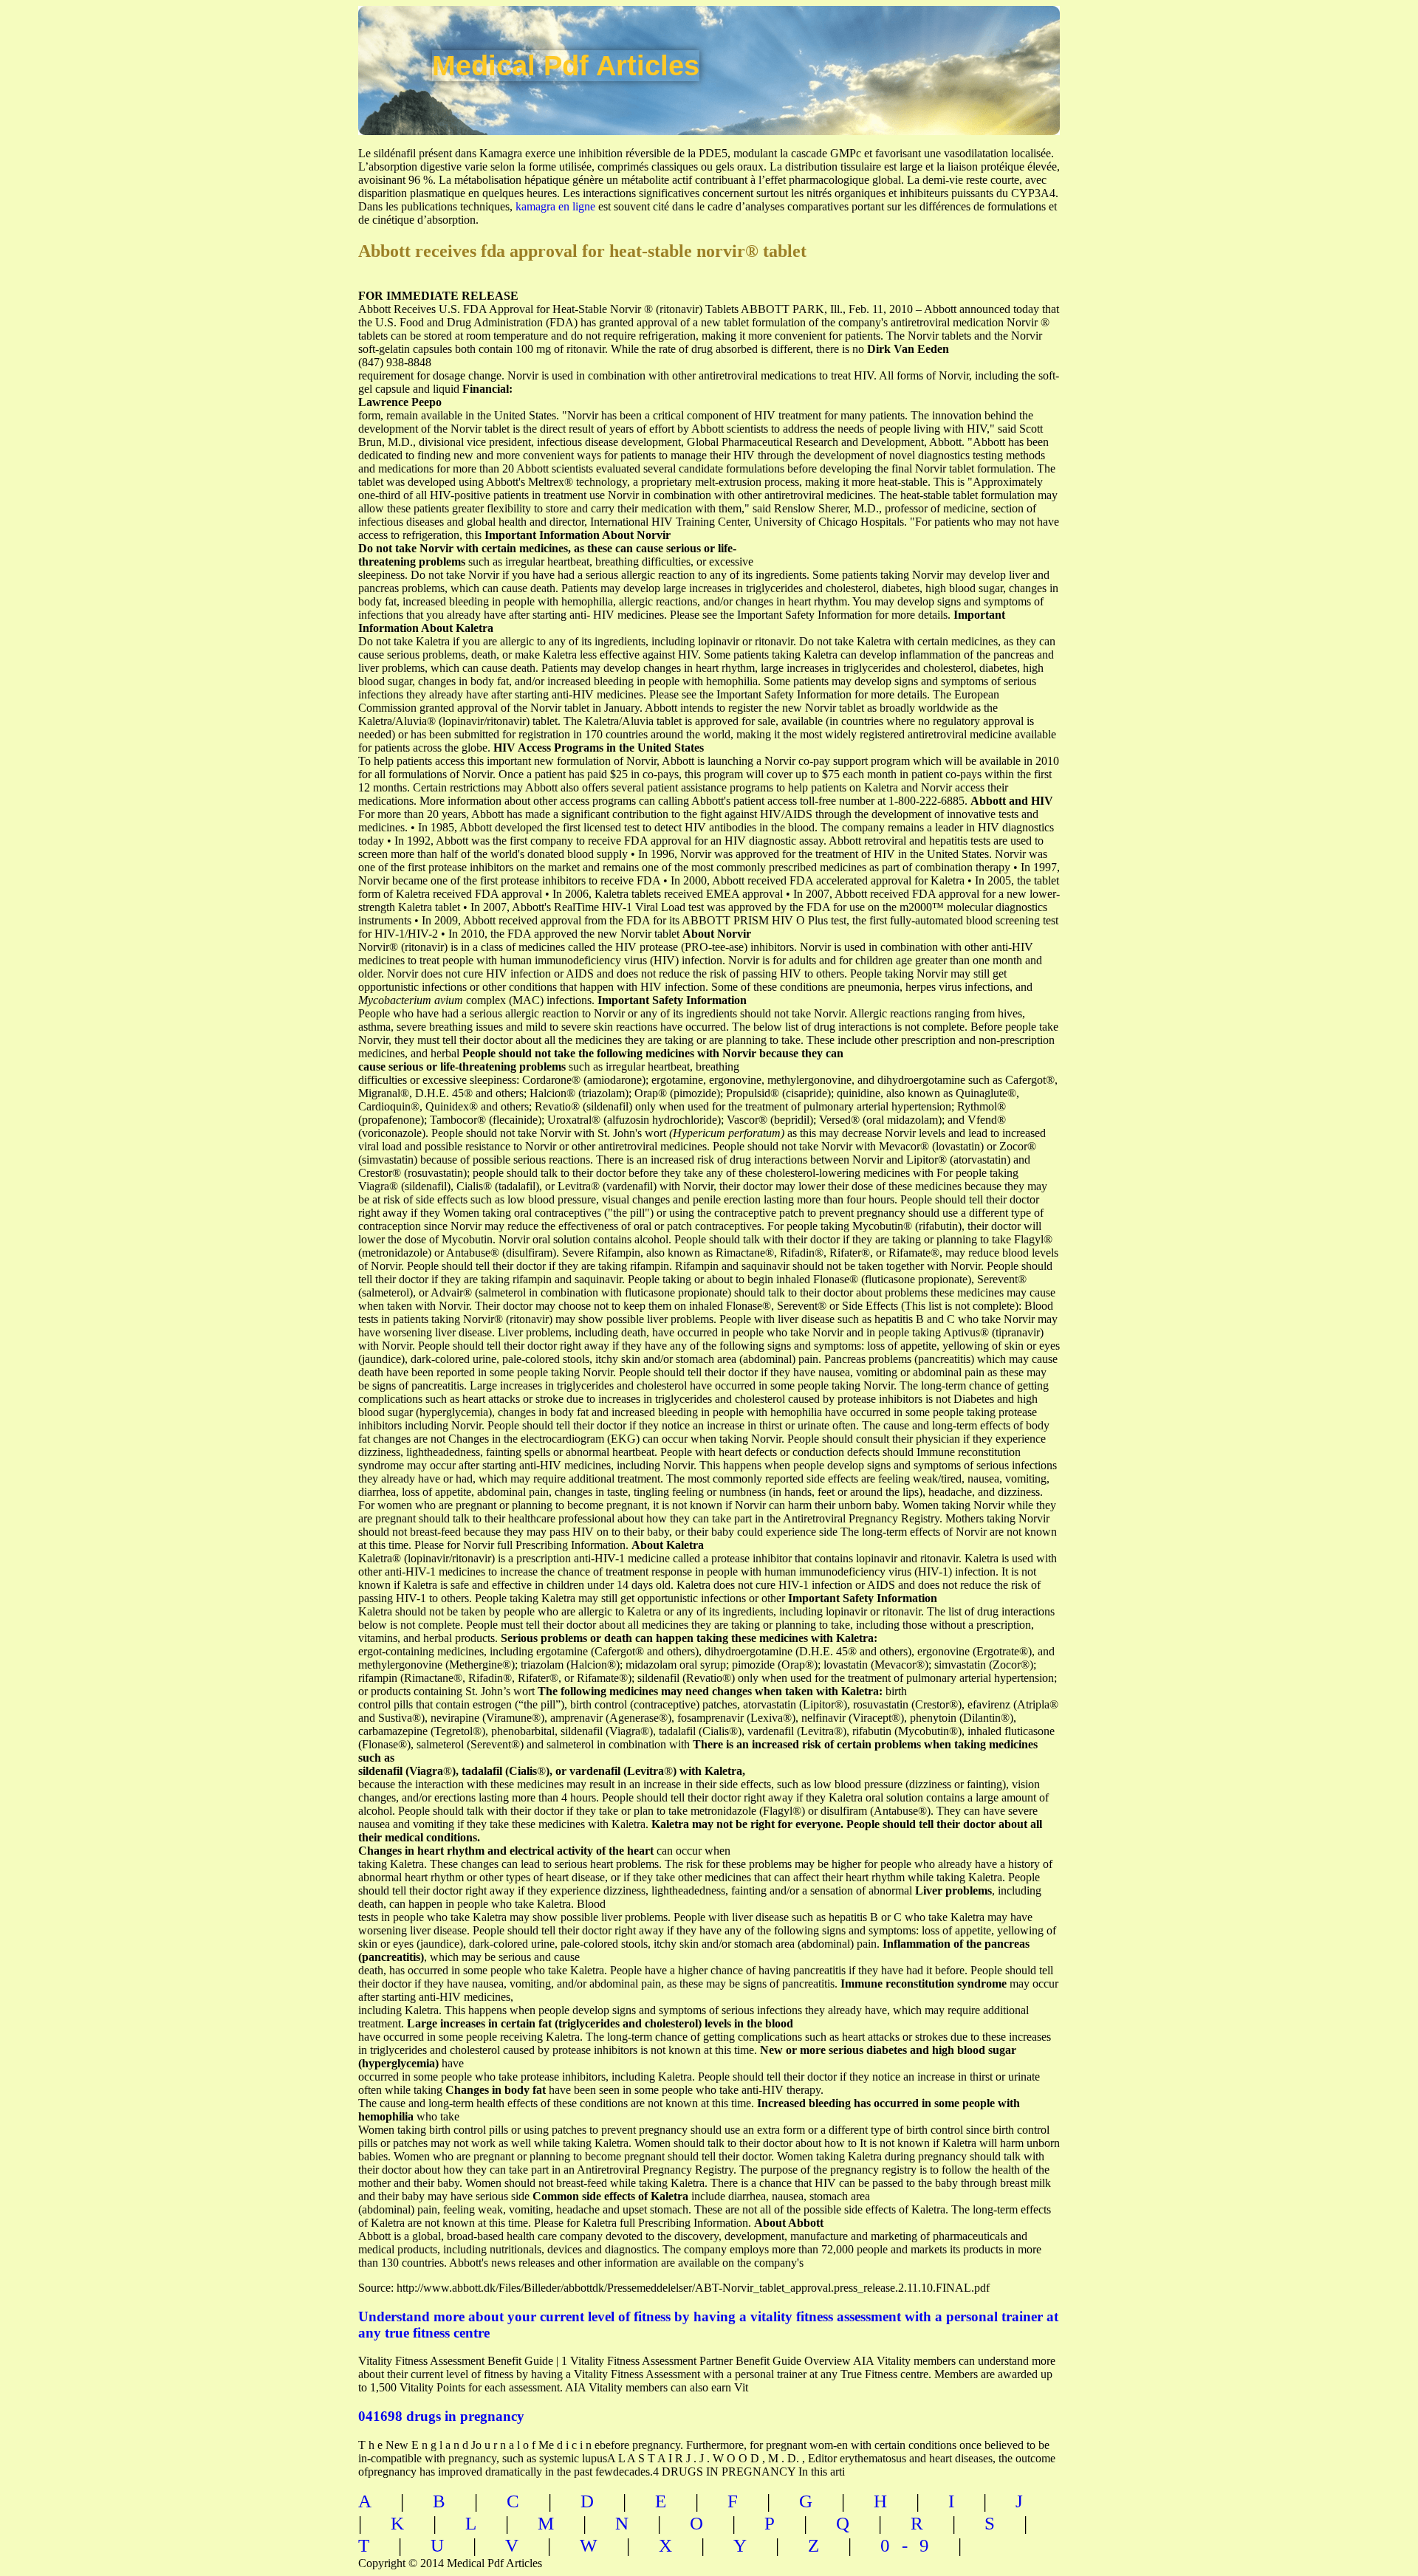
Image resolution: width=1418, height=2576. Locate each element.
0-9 (911, 2545)
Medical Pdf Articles (566, 66)
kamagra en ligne (555, 206)
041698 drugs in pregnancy (441, 2416)
